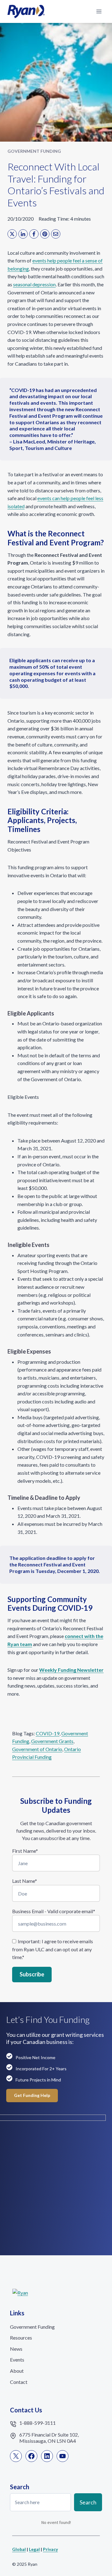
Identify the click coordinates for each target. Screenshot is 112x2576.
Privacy (50, 2549)
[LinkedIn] (23, 234)
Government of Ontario (37, 1749)
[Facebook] (34, 234)
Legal (34, 2549)
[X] (12, 234)
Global (19, 2549)
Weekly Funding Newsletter (71, 1670)
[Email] (56, 234)
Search (88, 2502)
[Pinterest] (45, 234)
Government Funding (34, 151)
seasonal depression (34, 284)
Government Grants (52, 1741)
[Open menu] (99, 11)
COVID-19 (48, 1733)
